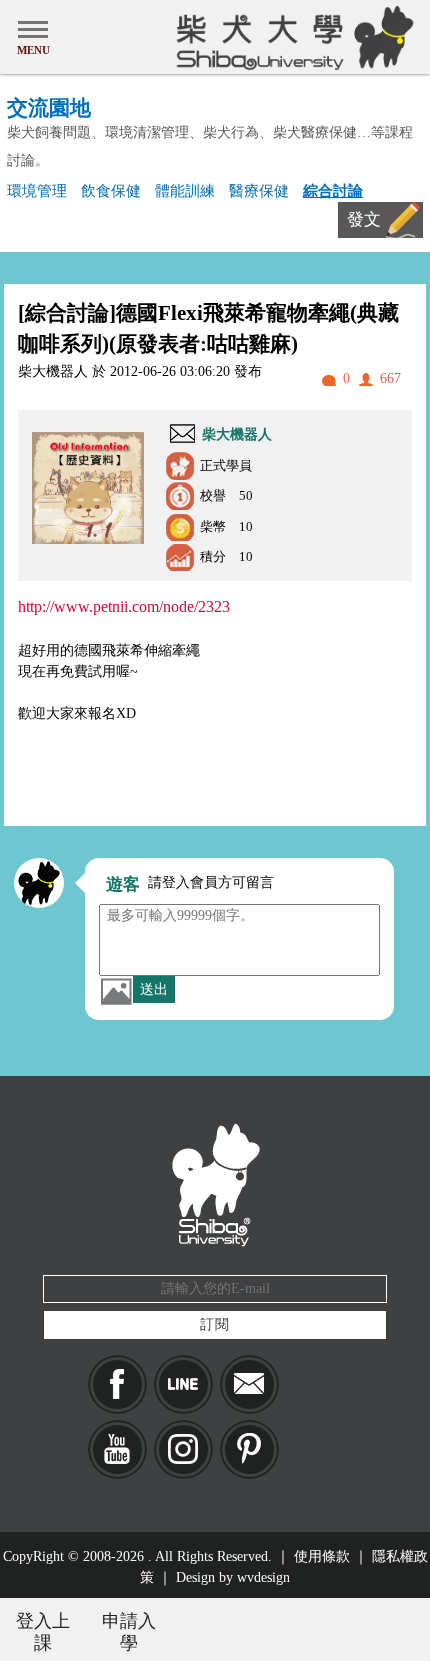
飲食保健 (111, 190)
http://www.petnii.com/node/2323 (124, 606)
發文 (364, 219)
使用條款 (322, 1556)
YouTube (117, 1449)
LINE (183, 1384)
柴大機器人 (237, 434)
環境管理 (37, 190)
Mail (249, 1384)
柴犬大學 (291, 37)
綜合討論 (333, 190)
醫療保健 (259, 190)
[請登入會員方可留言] (39, 883)
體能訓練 (185, 190)
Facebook (117, 1384)
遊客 (123, 884)
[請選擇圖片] (116, 991)
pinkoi (249, 1449)
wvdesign (263, 1577)
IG (183, 1449)
